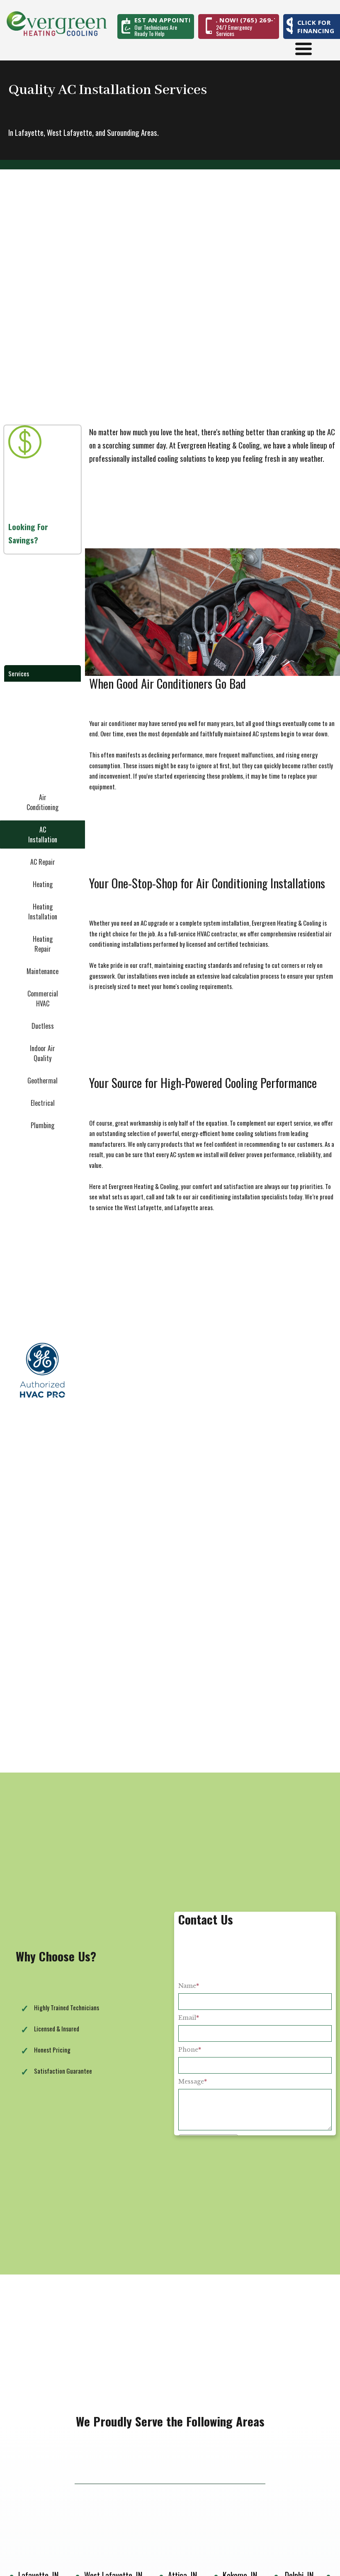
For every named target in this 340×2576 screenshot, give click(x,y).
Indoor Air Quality (42, 1053)
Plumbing (42, 1125)
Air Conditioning (42, 802)
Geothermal (42, 1081)
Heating (43, 884)
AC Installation (43, 835)
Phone (190, 2050)
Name (189, 1986)
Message (193, 2082)
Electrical (43, 1103)
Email (189, 2018)
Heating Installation (43, 912)
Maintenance (42, 971)
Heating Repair (43, 944)
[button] (162, 20)
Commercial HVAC (43, 999)
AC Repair (43, 862)
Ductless (43, 1026)
